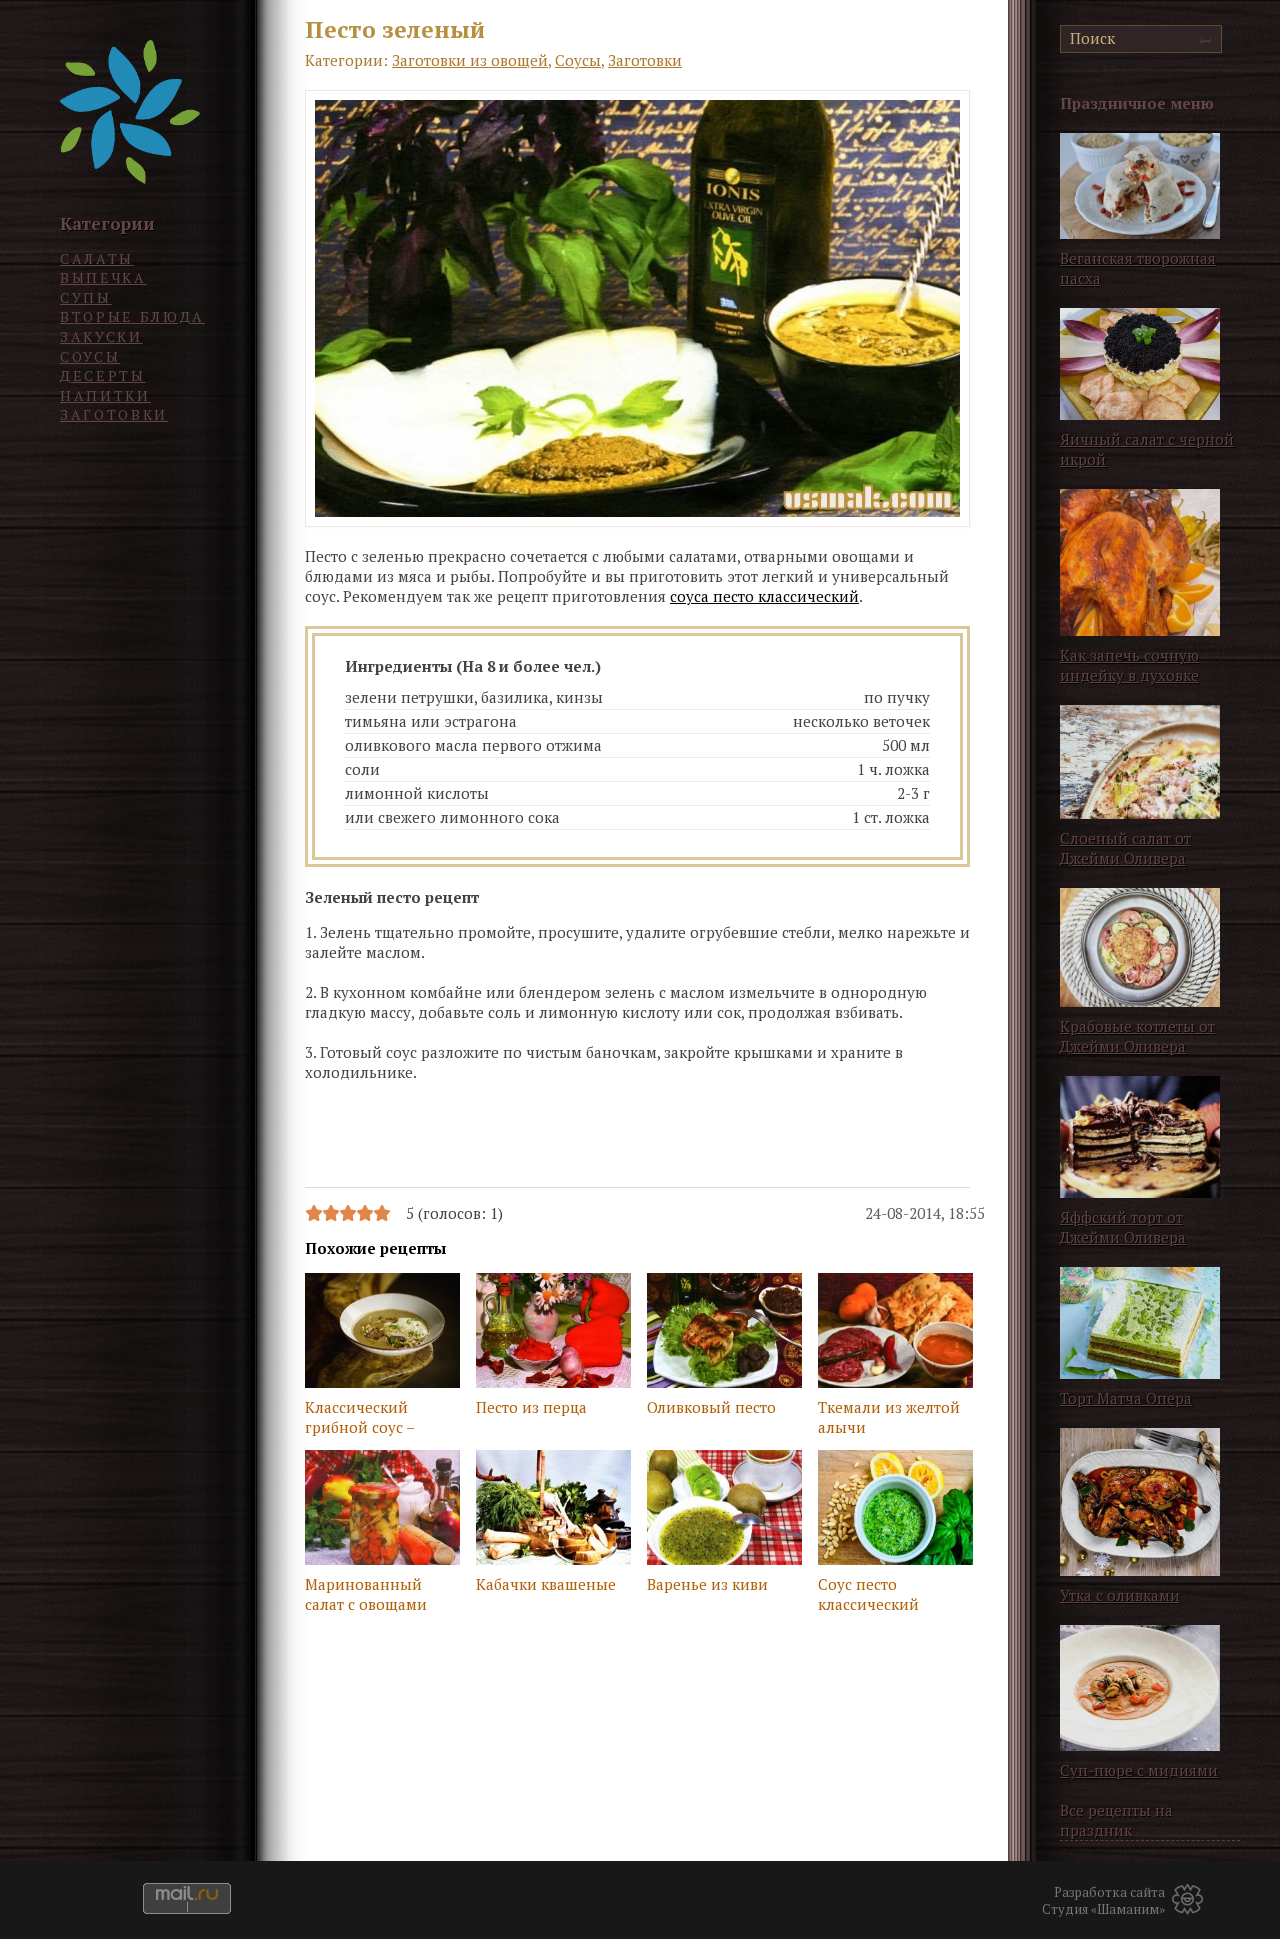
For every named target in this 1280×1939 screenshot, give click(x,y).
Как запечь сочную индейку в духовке (1129, 665)
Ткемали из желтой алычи (889, 1417)
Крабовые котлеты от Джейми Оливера (1137, 1036)
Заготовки (114, 414)
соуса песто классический (764, 596)
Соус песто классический (868, 1594)
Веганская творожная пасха (1138, 268)
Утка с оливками (1120, 1595)
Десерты (103, 375)
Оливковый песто (711, 1407)
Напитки (105, 395)
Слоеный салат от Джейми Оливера (1125, 848)
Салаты (97, 258)
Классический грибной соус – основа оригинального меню (362, 1419)
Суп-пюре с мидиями (1139, 1770)
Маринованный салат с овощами (366, 1594)
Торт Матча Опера (1126, 1398)
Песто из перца (531, 1407)
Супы (86, 297)
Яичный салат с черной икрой (1147, 449)
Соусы (90, 356)
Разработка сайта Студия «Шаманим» (1103, 1901)
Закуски (101, 336)
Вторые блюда (132, 316)
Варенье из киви (707, 1584)
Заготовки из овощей (470, 60)
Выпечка (103, 277)
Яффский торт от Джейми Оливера (1123, 1227)
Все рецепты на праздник (1116, 1820)
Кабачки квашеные (546, 1584)
